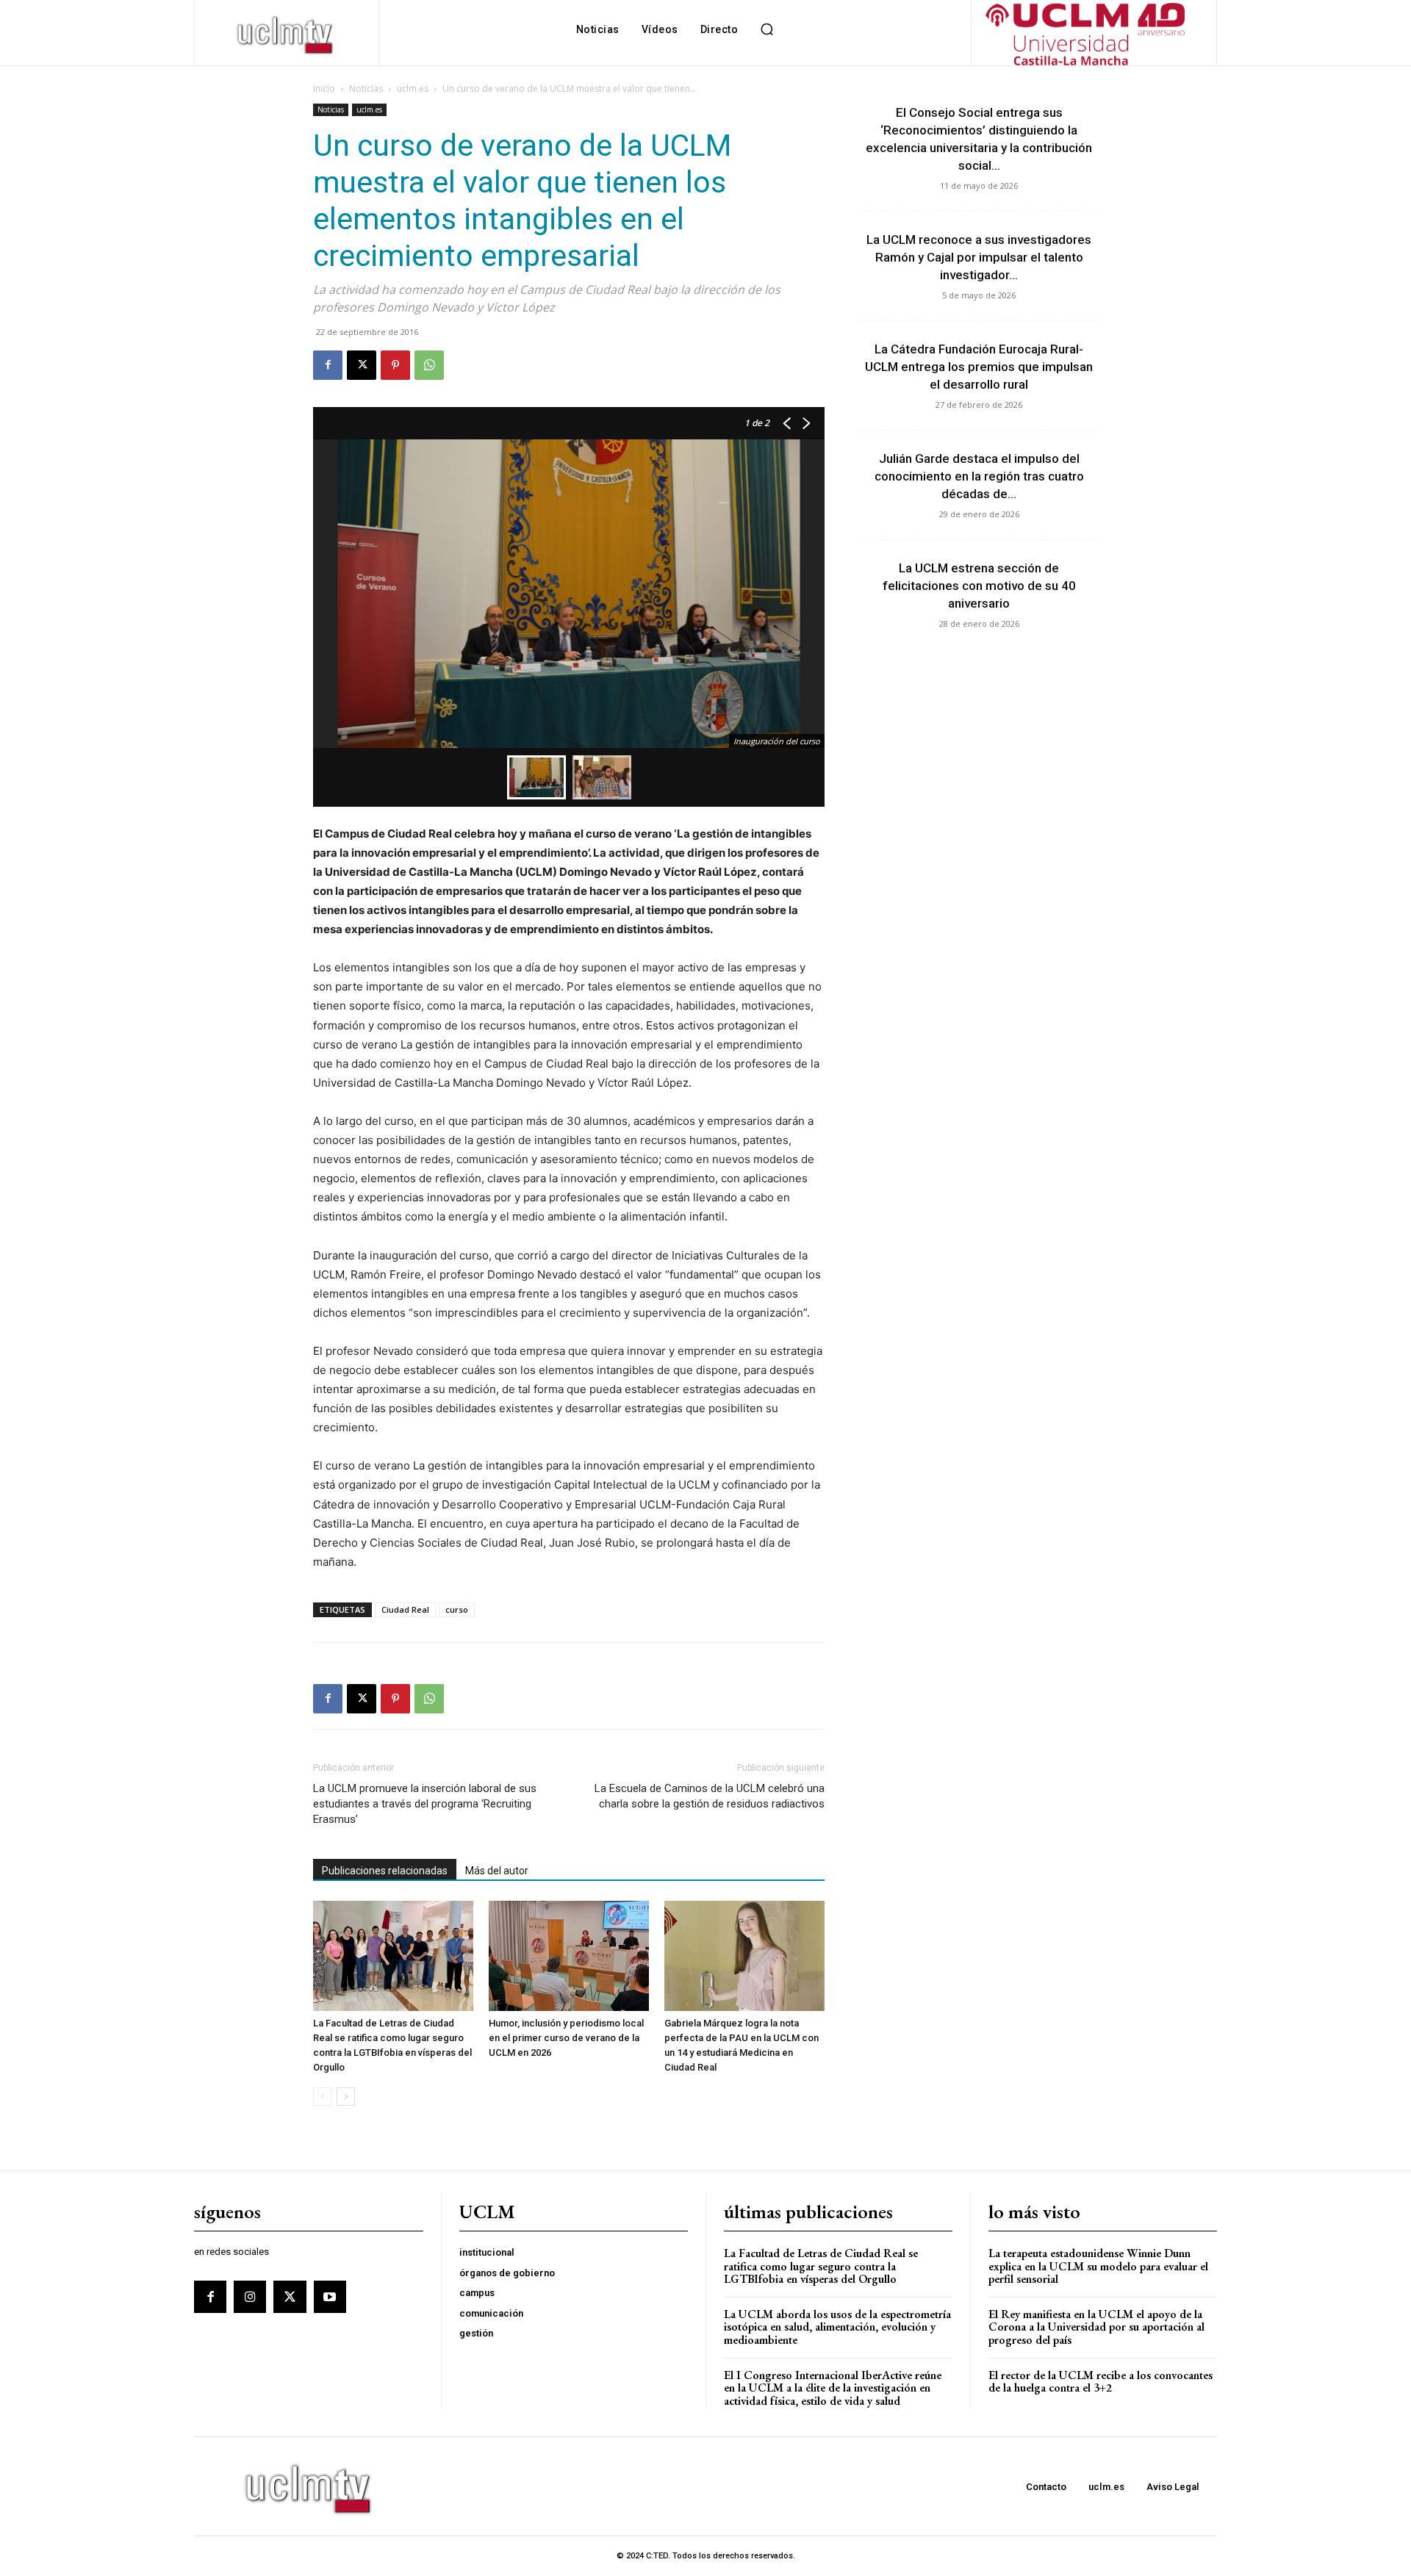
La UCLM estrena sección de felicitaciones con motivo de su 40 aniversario (979, 586)
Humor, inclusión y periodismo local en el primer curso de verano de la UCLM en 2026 (566, 2038)
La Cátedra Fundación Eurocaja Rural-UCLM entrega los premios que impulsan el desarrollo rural (979, 367)
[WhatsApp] (429, 365)
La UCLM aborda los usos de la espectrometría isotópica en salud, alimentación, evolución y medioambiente (837, 2327)
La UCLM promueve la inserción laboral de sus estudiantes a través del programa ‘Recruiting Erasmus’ (425, 1804)
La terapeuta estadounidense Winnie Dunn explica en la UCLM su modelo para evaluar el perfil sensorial (1098, 2266)
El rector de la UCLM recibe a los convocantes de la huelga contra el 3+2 (1101, 2382)
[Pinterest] (395, 365)
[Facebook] (328, 365)
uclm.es (413, 89)
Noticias (366, 89)
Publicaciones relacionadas (385, 1871)
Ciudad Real (405, 1609)
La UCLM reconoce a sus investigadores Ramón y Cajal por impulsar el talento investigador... (979, 257)
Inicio (324, 89)
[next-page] (346, 2097)
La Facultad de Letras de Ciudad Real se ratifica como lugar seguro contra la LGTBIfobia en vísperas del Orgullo (821, 2266)
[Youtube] (330, 2297)
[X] (362, 365)
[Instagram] (250, 2297)
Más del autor (497, 1871)
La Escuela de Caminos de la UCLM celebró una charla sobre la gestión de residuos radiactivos (710, 1796)
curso (457, 1609)
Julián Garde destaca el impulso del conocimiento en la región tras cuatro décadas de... (979, 476)
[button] (766, 29)
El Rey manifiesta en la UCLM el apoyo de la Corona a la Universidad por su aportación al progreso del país (1096, 2327)
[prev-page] (322, 2097)
